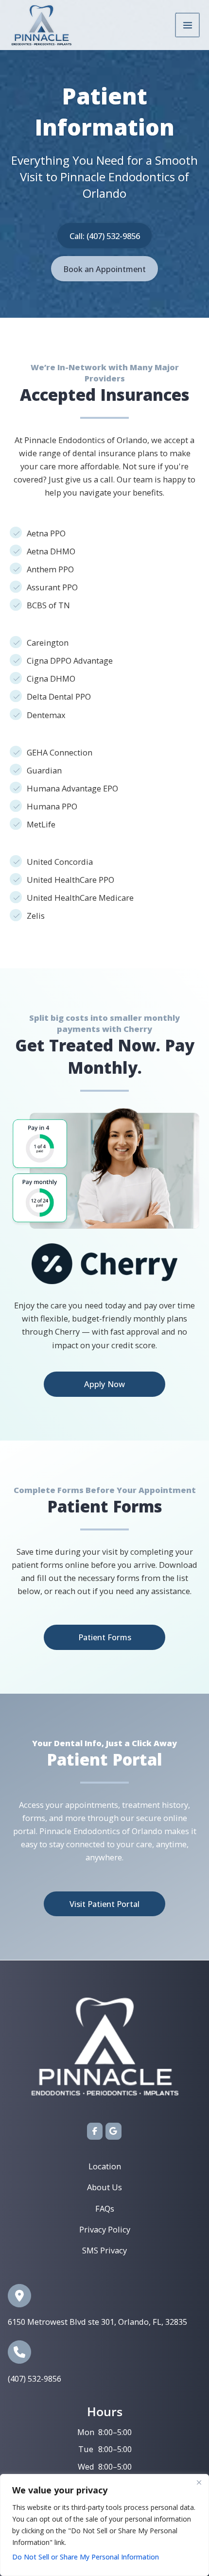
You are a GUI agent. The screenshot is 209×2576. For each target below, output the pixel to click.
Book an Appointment (104, 269)
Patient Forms (105, 1637)
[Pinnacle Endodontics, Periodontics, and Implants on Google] (113, 2131)
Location (105, 2166)
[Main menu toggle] (187, 25)
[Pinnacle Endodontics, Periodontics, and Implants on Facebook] (95, 2131)
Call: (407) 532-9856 (105, 236)
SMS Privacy (104, 2250)
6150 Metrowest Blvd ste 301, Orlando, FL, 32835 (97, 2322)
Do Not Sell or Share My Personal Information (86, 2557)
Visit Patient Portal (104, 1904)
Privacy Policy (105, 2229)
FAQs (105, 2208)
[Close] (199, 2482)
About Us (104, 2187)
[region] (104, 2525)
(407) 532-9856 (35, 2379)
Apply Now (104, 1384)
